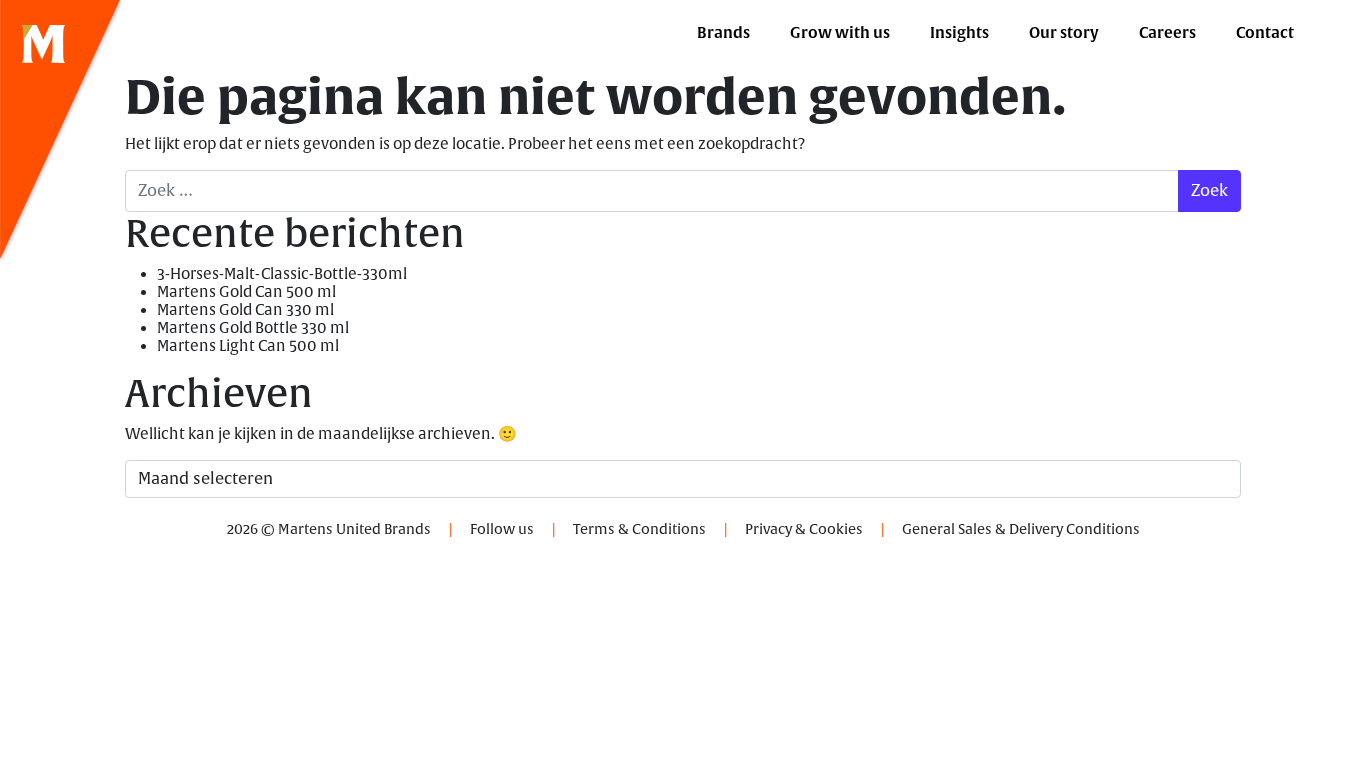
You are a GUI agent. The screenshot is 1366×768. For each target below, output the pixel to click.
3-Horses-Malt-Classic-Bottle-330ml (282, 274)
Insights (959, 33)
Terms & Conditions (639, 529)
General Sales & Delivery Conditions (1021, 529)
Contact (1265, 33)
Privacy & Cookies (804, 529)
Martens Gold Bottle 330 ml (253, 328)
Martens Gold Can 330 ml (245, 310)
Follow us (502, 529)
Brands (723, 33)
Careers (1167, 33)
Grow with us (840, 33)
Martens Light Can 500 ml (248, 346)
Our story (1064, 33)
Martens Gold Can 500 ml (246, 292)
